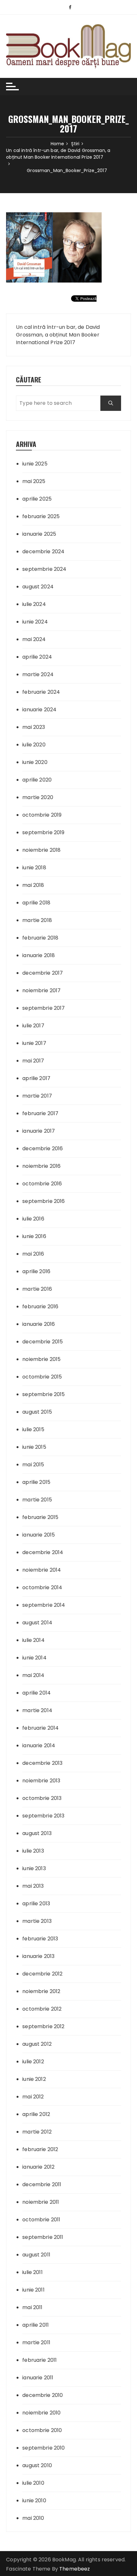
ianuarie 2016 (39, 1324)
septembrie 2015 (43, 1394)
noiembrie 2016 (41, 1166)
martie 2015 (37, 1500)
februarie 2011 (40, 2360)
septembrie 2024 (44, 569)
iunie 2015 (34, 1447)
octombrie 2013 (42, 1798)
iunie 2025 (35, 464)
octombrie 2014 (42, 1587)
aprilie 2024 (37, 657)
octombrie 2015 (42, 1377)
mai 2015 (33, 1465)
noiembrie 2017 (41, 990)
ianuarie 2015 (39, 1535)
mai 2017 (33, 1061)
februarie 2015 (40, 1517)
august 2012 (37, 2044)
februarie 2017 (40, 1113)
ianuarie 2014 (39, 1745)
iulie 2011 (32, 2272)
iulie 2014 (33, 1640)
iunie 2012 (34, 2079)
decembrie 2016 (43, 1148)
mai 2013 (33, 1886)
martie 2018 (37, 920)
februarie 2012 (40, 2149)
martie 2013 (37, 1921)
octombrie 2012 (42, 2009)
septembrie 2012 (43, 2026)
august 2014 (37, 1623)
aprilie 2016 (36, 1271)
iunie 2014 (34, 1658)
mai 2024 (34, 639)
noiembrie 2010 (41, 2413)
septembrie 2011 (43, 2237)
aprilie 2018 (36, 903)
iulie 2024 (34, 604)
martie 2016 (37, 1289)
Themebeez (75, 2569)
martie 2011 (36, 2342)
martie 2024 (38, 674)
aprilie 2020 (37, 780)
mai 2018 (33, 885)
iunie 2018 (34, 868)
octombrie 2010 (42, 2430)
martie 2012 (37, 2132)
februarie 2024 (41, 692)
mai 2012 (33, 2097)
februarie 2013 (40, 1939)
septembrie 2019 (43, 832)
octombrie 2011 (41, 2220)
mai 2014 (33, 1675)
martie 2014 (37, 1710)
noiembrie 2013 (41, 1781)
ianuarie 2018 (39, 955)
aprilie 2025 (37, 499)
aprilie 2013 (36, 1904)
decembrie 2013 (42, 1763)
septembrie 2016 (43, 1201)
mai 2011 (32, 2307)
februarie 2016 (40, 1307)
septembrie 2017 (43, 1008)
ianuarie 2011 (38, 2378)
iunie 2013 (34, 1868)
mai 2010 (33, 2518)
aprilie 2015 (36, 1482)
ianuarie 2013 (38, 1956)
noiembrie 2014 (42, 1570)
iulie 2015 (33, 1429)
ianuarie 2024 (39, 710)
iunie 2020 (35, 762)
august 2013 (37, 1833)
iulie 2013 (33, 1851)
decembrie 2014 (43, 1552)
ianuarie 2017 (39, 1131)
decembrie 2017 (43, 973)
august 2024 (38, 587)
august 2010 (37, 2465)
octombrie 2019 (42, 815)
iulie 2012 (33, 2062)
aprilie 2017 (36, 1078)
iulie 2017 (33, 1026)
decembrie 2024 (43, 551)
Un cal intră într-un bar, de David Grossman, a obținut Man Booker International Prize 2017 (58, 335)
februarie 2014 (40, 1728)
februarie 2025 (41, 516)
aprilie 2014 (36, 1693)
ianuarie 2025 (39, 534)
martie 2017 (37, 1096)
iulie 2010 (33, 2483)
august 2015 (37, 1412)
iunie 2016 (34, 1236)
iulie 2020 (34, 745)
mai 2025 (34, 481)
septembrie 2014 (44, 1605)
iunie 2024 (35, 622)
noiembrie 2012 (41, 1991)
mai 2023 (34, 727)
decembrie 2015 (43, 1342)
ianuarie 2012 (38, 2167)
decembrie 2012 (42, 1974)
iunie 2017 (34, 1043)
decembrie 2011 (42, 2184)
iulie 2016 (33, 1219)
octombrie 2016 (42, 1184)
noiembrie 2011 (41, 2202)
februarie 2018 (40, 938)
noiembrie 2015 (41, 1359)
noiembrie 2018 (41, 850)
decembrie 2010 (43, 2395)
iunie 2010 (34, 2500)
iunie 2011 (33, 2290)
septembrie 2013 (43, 1816)
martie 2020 (38, 797)
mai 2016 (33, 1254)
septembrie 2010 (43, 2448)
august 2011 (36, 2255)
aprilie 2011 (36, 2325)
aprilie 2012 (36, 2114)
